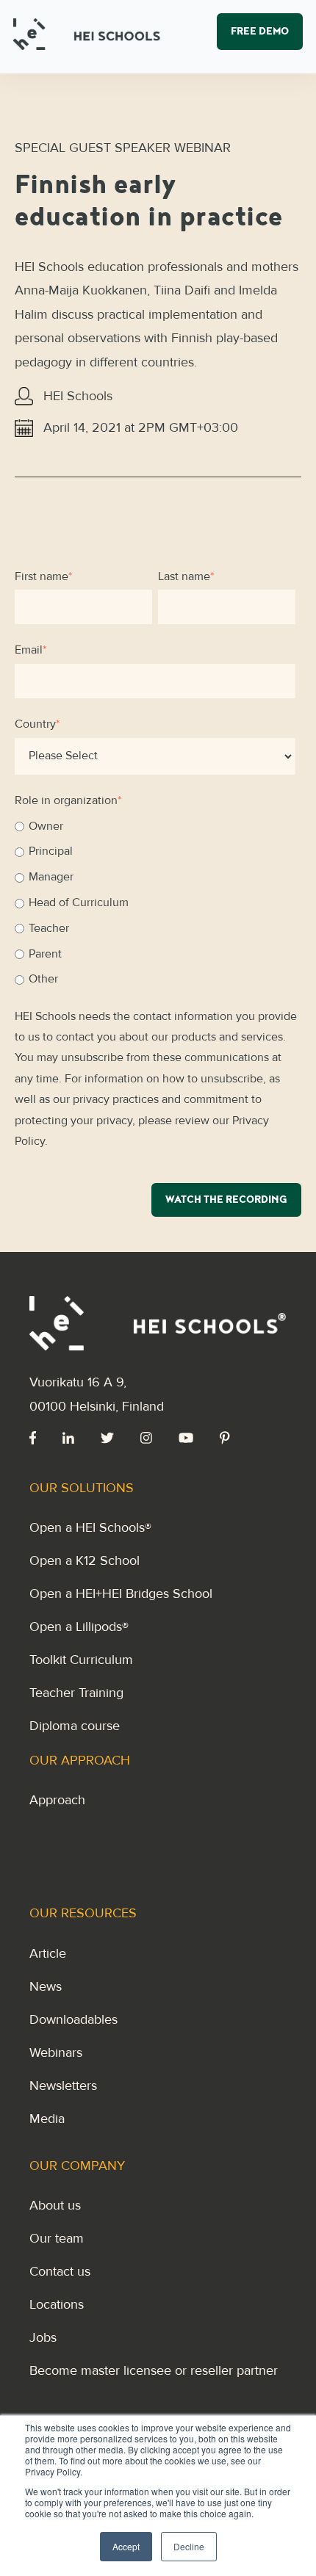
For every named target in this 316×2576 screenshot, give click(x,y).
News (46, 1986)
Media (47, 2119)
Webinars (56, 2052)
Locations (57, 2304)
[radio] (155, 827)
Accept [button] (126, 2546)
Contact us (60, 2271)
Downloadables (73, 2019)
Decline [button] (189, 2546)
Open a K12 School (85, 1560)
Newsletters (63, 2085)
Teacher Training (76, 1693)
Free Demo (260, 33)
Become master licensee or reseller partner (154, 2370)
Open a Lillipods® (79, 1627)
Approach (57, 1800)
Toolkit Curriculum (81, 1660)
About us (55, 2205)
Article (48, 1953)
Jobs (43, 2337)
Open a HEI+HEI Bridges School (121, 1593)
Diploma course (75, 1726)
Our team (57, 2238)
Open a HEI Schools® (90, 1527)
